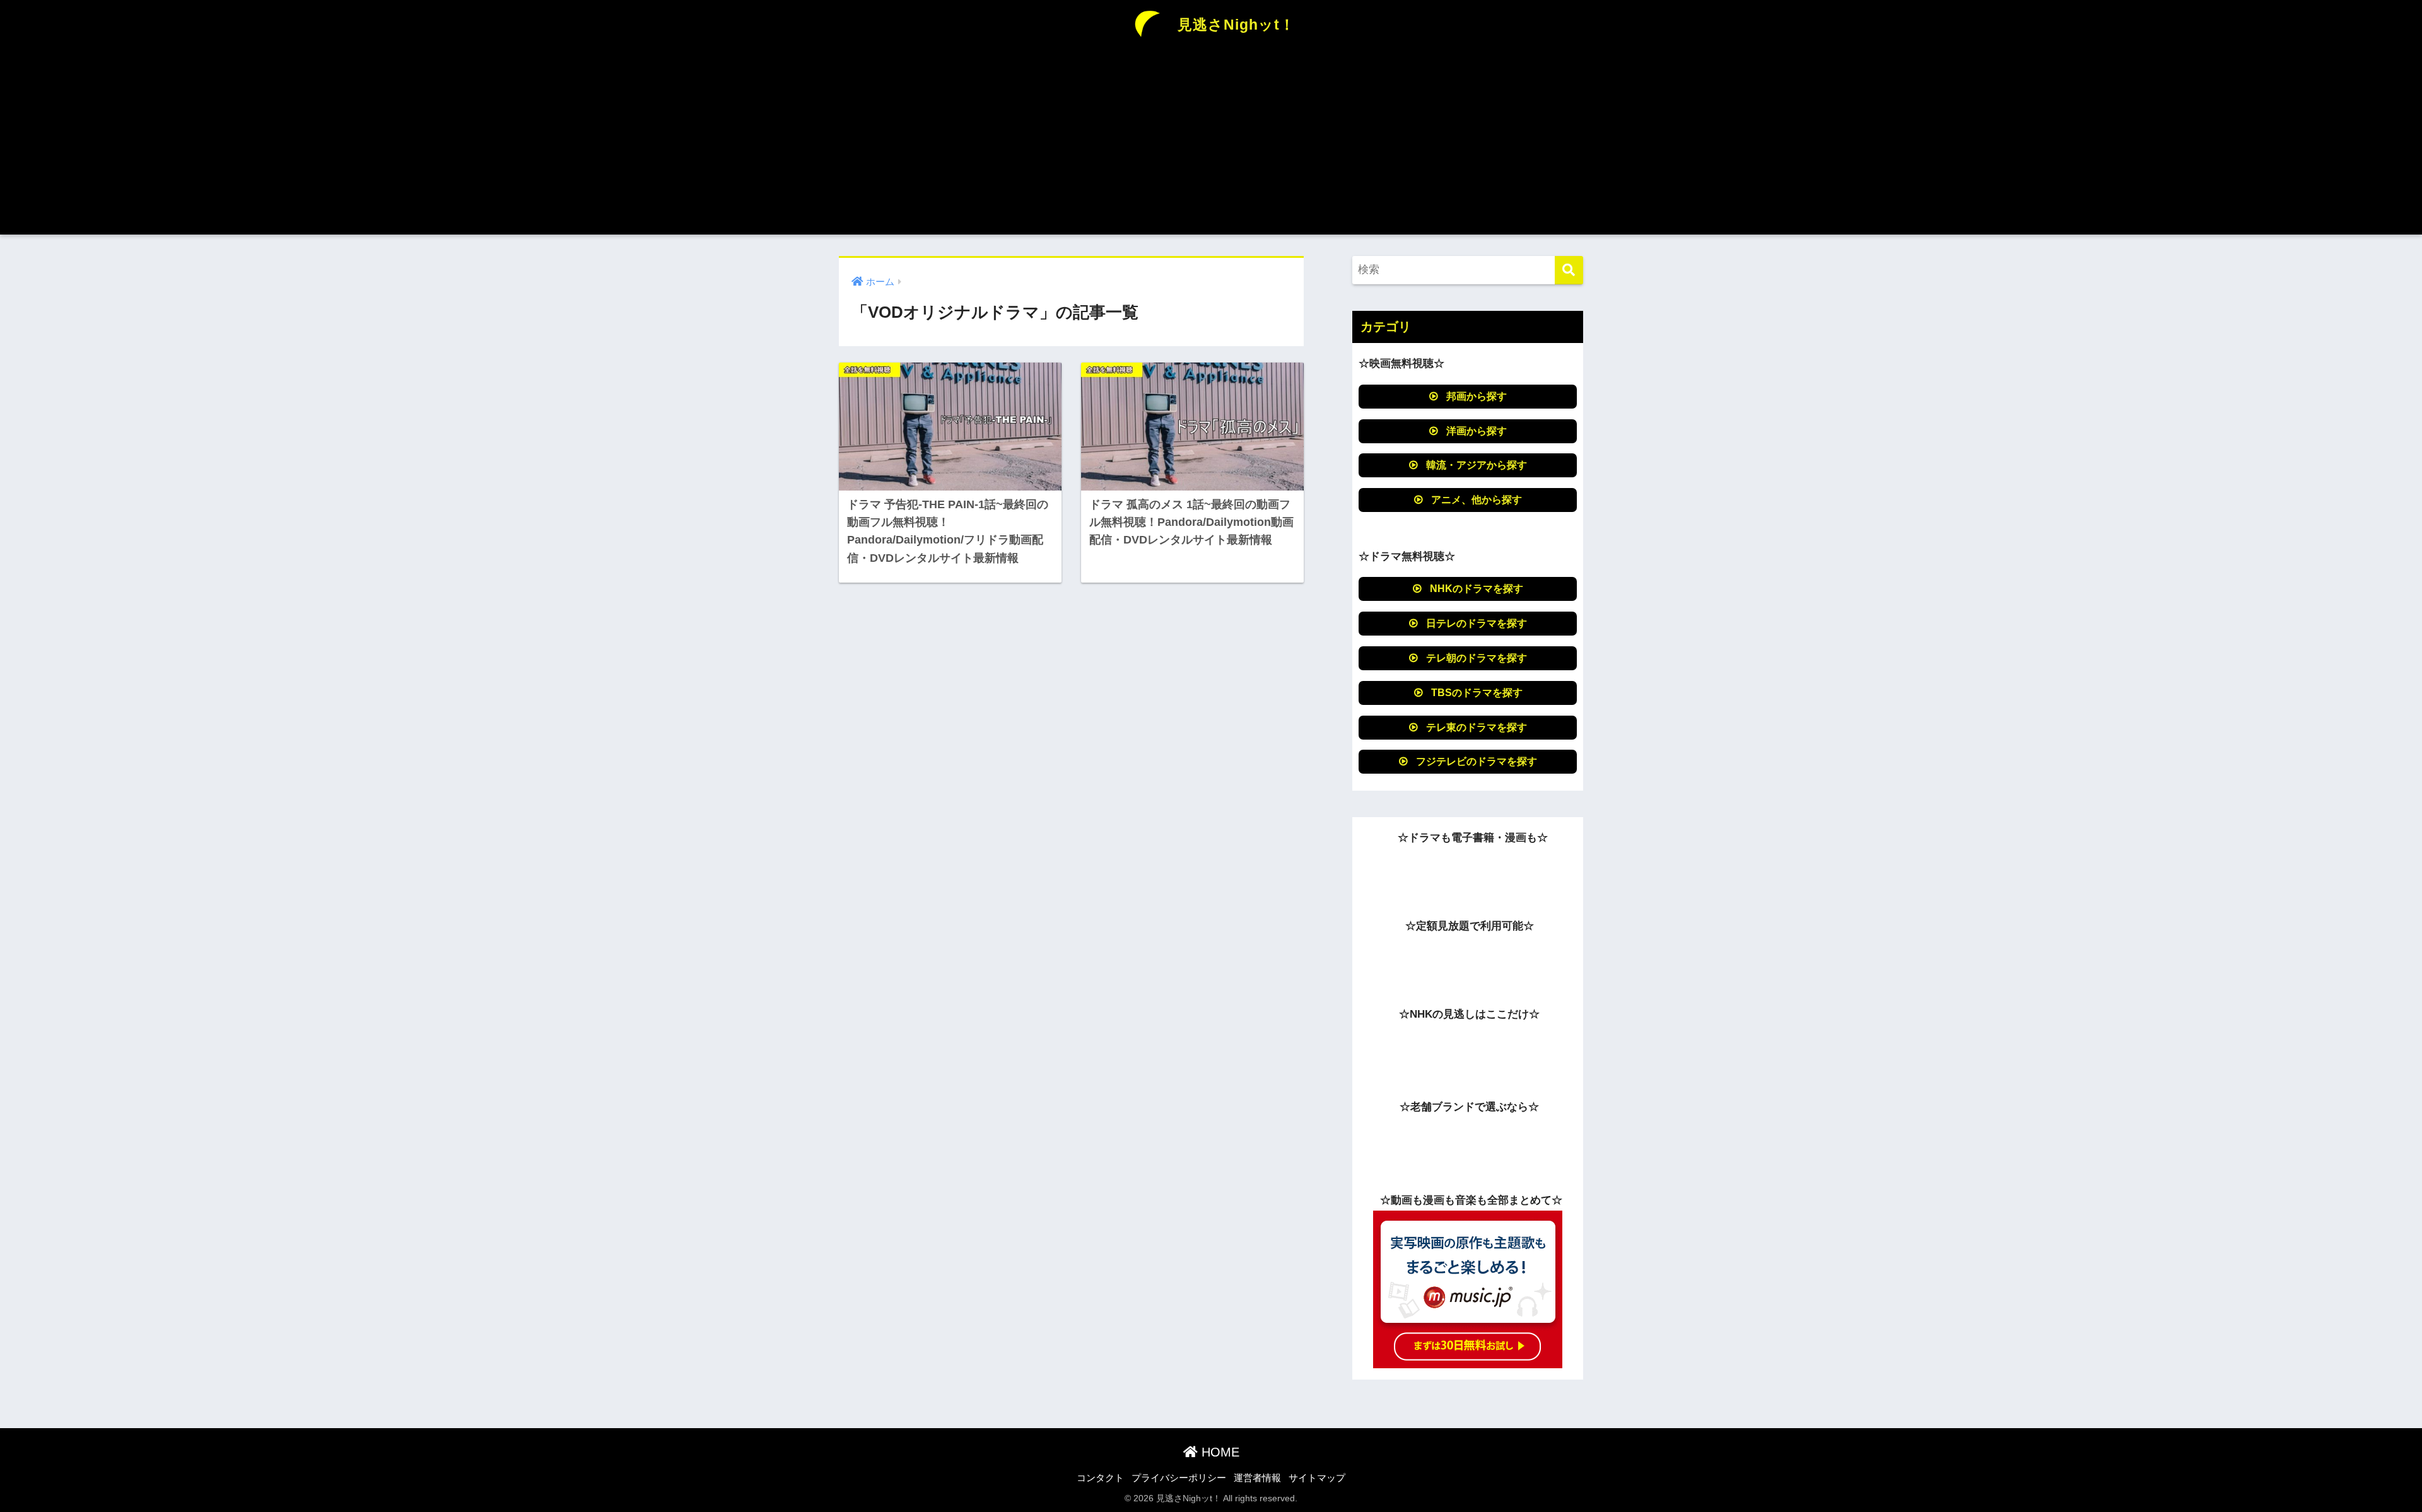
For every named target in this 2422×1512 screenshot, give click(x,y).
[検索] (1569, 270)
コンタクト (1100, 1478)
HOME (1219, 1452)
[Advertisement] (1211, 146)
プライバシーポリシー (1179, 1478)
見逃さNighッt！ (1234, 25)
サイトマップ (1317, 1478)
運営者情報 (1257, 1478)
